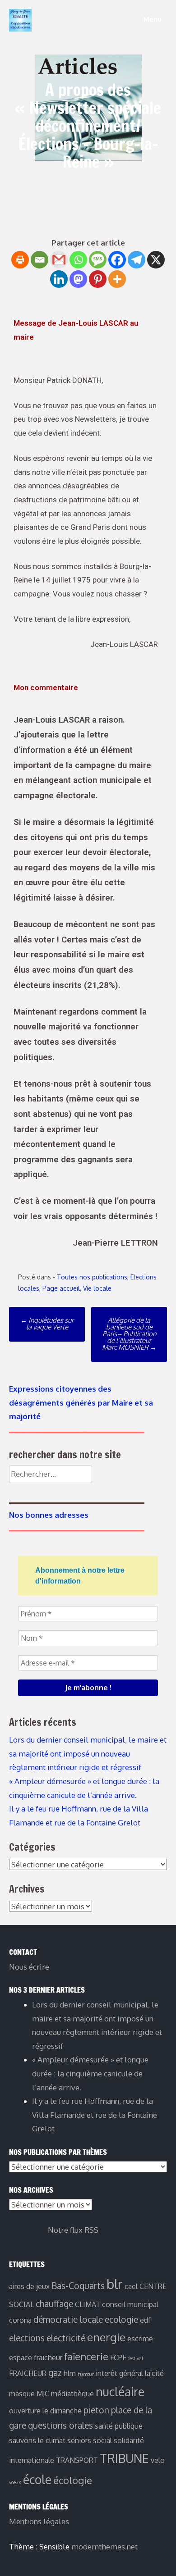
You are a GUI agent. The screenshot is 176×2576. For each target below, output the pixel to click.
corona (20, 2320)
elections (27, 2338)
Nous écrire (29, 1967)
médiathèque (72, 2394)
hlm (70, 2373)
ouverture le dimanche (45, 2411)
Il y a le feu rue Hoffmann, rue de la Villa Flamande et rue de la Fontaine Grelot (95, 2115)
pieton (96, 2410)
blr (115, 2284)
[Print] (20, 260)
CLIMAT (88, 2304)
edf (145, 2320)
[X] (156, 260)
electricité (66, 2338)
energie (106, 2337)
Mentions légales (39, 2521)
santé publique (119, 2426)
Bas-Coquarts (78, 2286)
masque (22, 2394)
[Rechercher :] (51, 1474)
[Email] (39, 260)
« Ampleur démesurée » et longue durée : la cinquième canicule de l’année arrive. (90, 2073)
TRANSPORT (77, 2460)
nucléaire (120, 2392)
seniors (79, 2440)
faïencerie (86, 2356)
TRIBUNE (124, 2458)
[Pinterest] (98, 279)
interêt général (119, 2373)
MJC (43, 2394)
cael (131, 2286)
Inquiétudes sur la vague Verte (47, 1324)
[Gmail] (59, 260)
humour (86, 2374)
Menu (152, 19)
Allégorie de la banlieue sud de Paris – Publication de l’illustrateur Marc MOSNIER (129, 1334)
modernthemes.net (104, 2546)
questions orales (60, 2425)
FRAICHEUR (28, 2373)
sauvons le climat (37, 2440)
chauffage (54, 2304)
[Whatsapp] (78, 260)
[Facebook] (117, 260)
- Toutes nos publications (90, 1277)
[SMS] (98, 260)
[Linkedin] (59, 279)
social (102, 2440)
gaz (55, 2373)
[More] (117, 279)
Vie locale (97, 1288)
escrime (140, 2339)
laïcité (154, 2373)
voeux (15, 2482)
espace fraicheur (36, 2358)
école (37, 2479)
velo (158, 2460)
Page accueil (61, 1288)
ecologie (121, 2319)
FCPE (118, 2358)
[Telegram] (137, 260)
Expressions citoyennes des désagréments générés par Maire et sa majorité (81, 1402)
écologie (73, 2480)
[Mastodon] (78, 279)
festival (136, 2358)
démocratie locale (68, 2319)
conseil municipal (130, 2304)
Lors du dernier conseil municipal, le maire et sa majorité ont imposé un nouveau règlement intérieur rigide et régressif (88, 1753)
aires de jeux (29, 2286)
